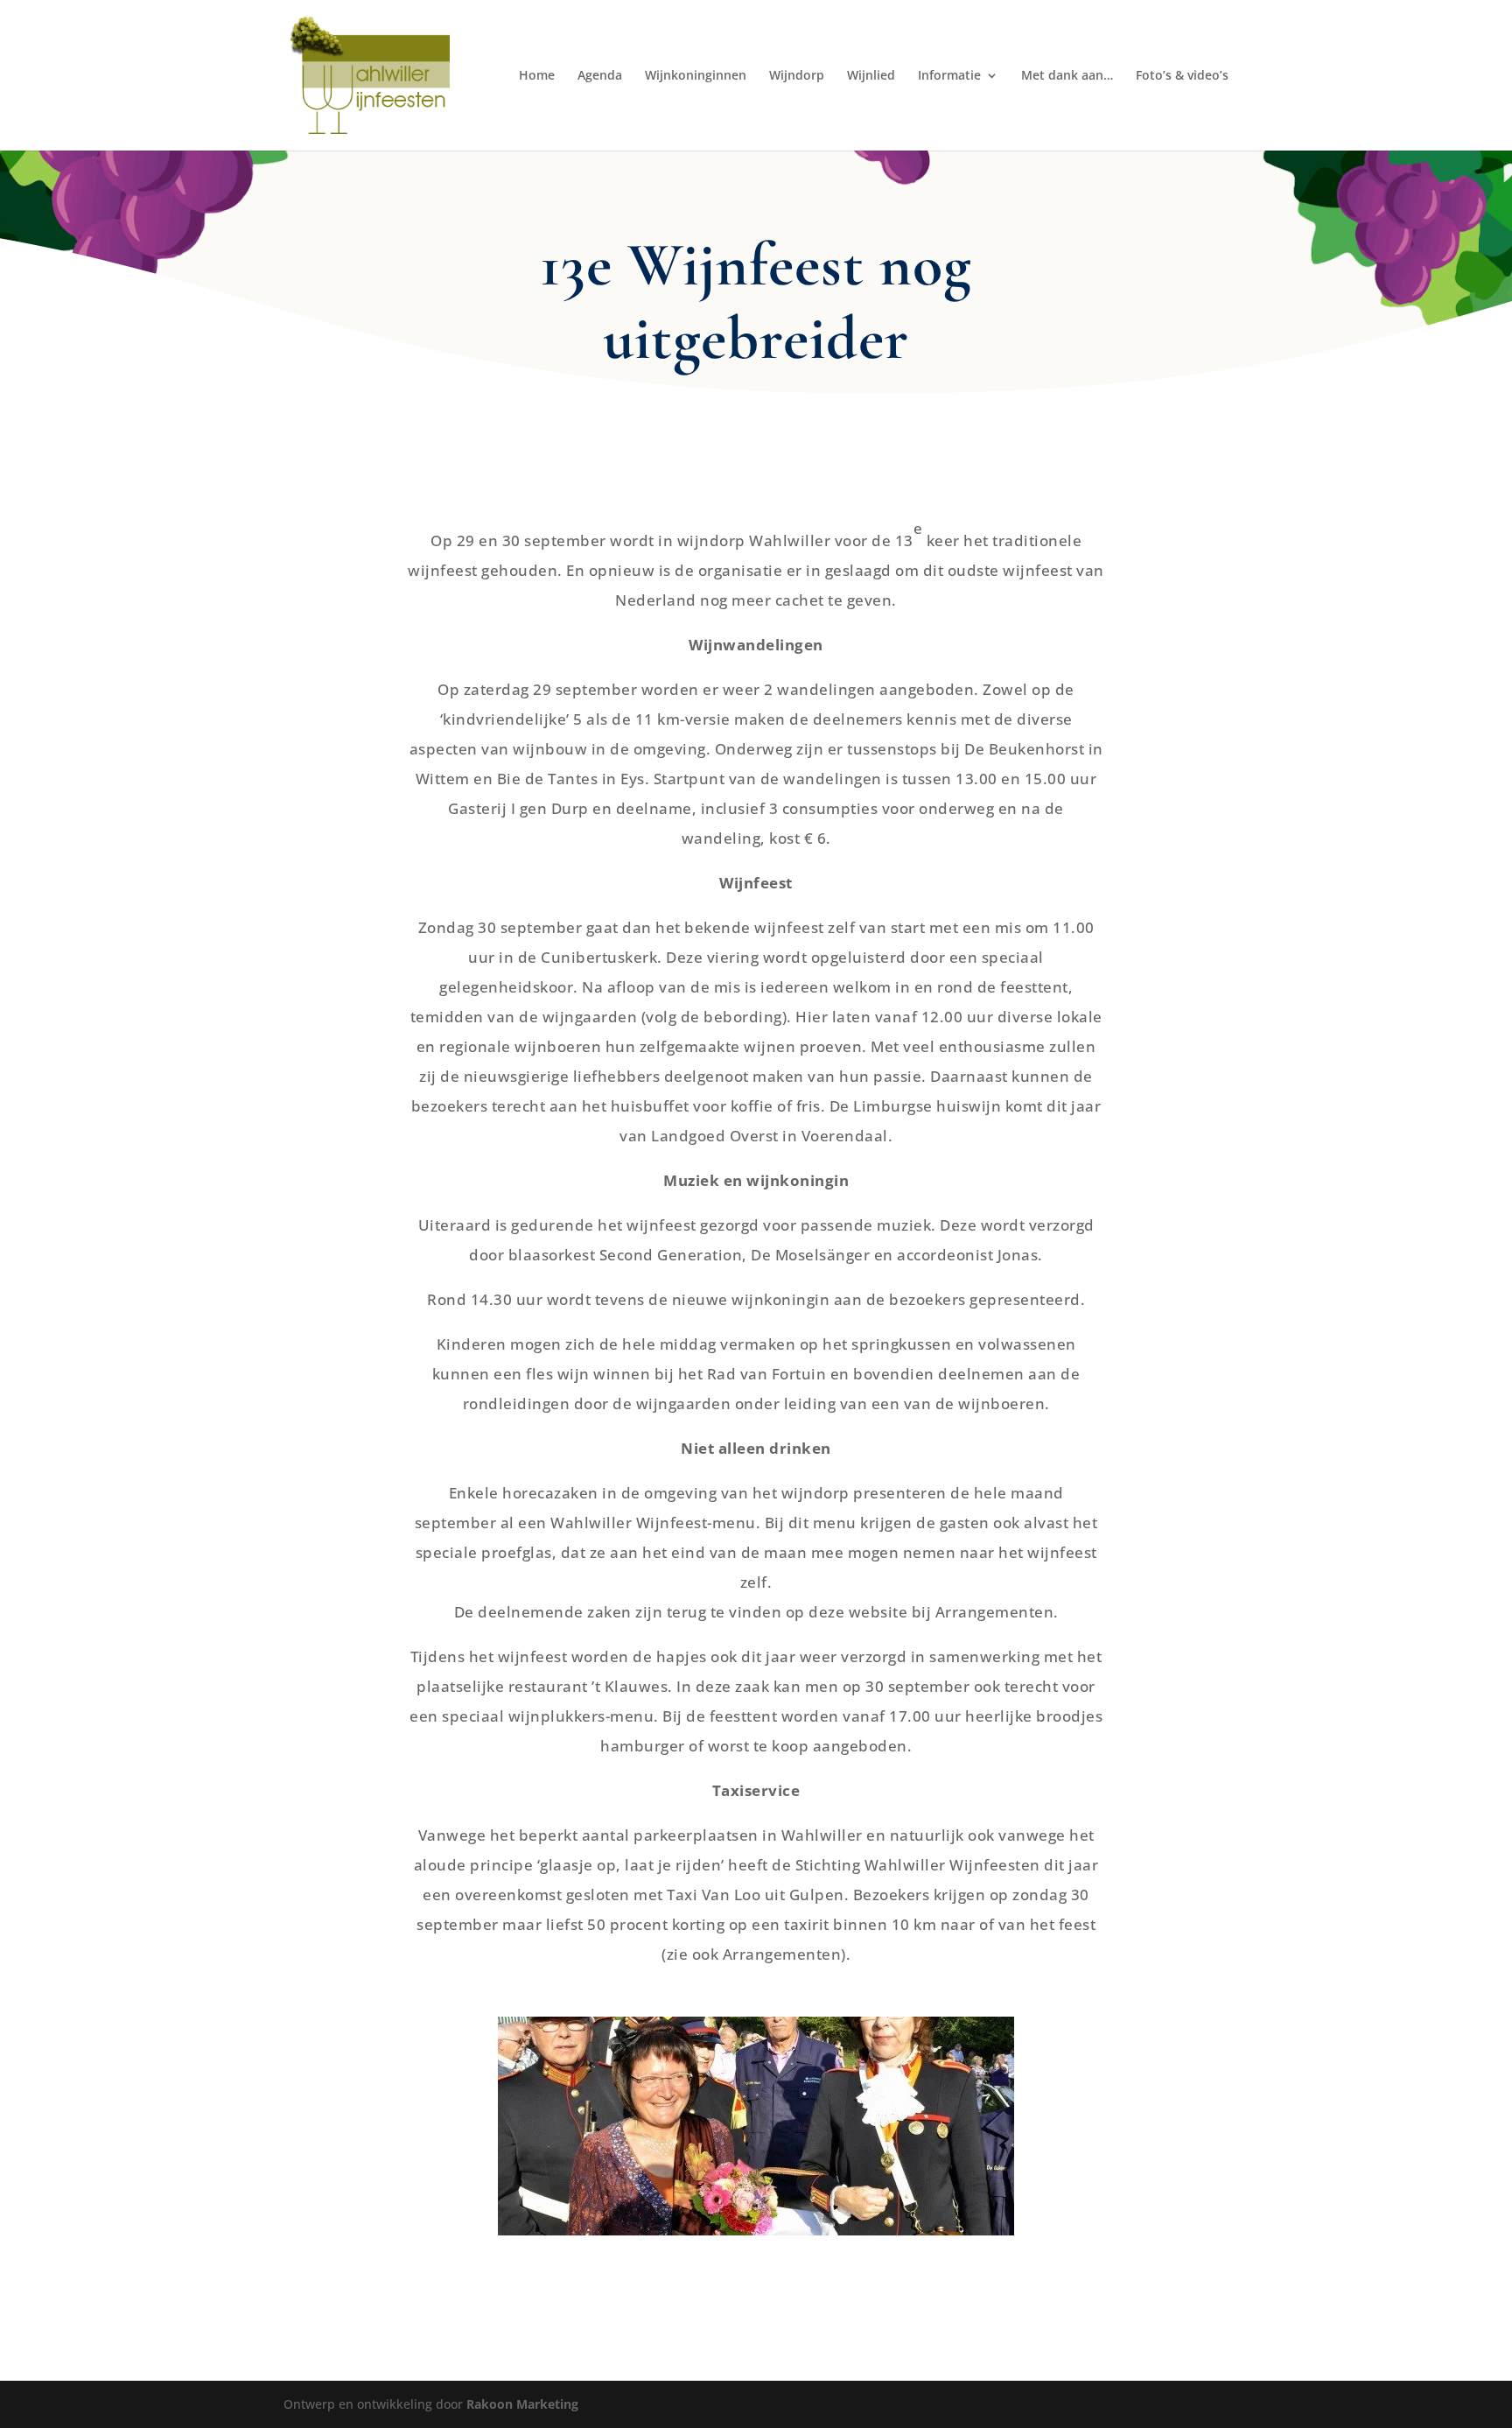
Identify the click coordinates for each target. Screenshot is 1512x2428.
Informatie (949, 76)
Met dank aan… (1067, 76)
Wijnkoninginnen (696, 76)
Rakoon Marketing (522, 2404)
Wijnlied (871, 76)
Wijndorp (797, 76)
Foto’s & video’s (1182, 76)
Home (537, 76)
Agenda (600, 76)
